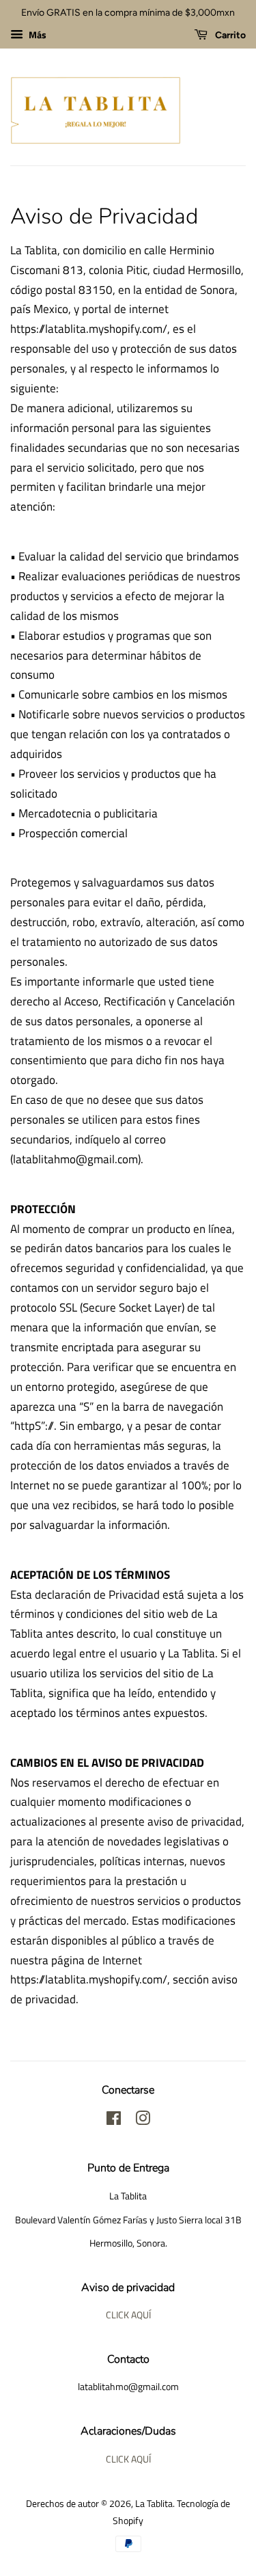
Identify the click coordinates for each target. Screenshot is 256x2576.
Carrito (229, 35)
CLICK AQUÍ (128, 2315)
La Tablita (154, 2504)
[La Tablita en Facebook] (114, 2121)
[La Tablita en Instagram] (143, 2121)
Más (37, 35)
